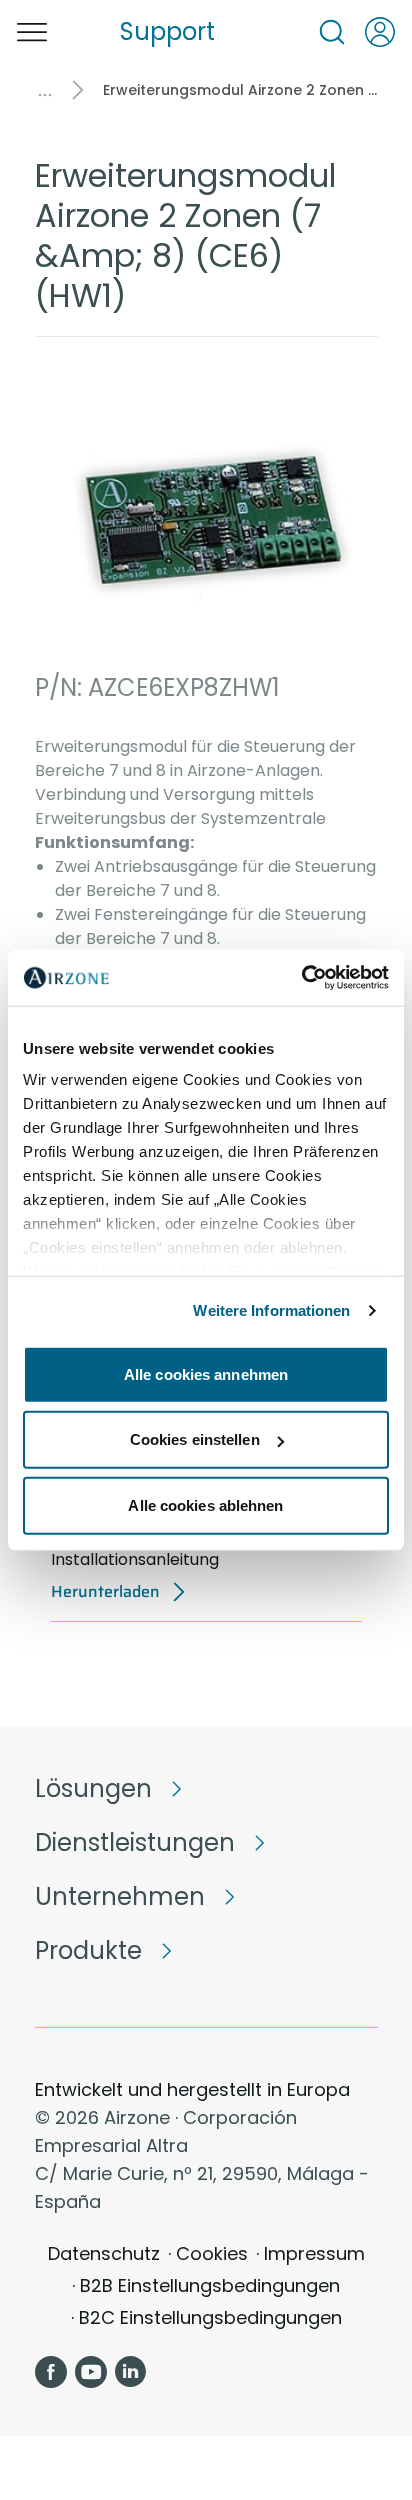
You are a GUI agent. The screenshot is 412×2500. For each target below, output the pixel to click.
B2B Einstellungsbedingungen (210, 2285)
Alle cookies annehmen (206, 1373)
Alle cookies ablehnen (205, 1504)
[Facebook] (51, 2372)
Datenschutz (104, 2253)
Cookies (212, 2253)
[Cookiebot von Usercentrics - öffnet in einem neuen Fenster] (301, 978)
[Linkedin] (131, 2372)
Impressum (314, 2253)
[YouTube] (91, 2372)
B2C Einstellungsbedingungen (210, 2317)
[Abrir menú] (32, 32)
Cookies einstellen (195, 1439)
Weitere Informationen (271, 1310)
